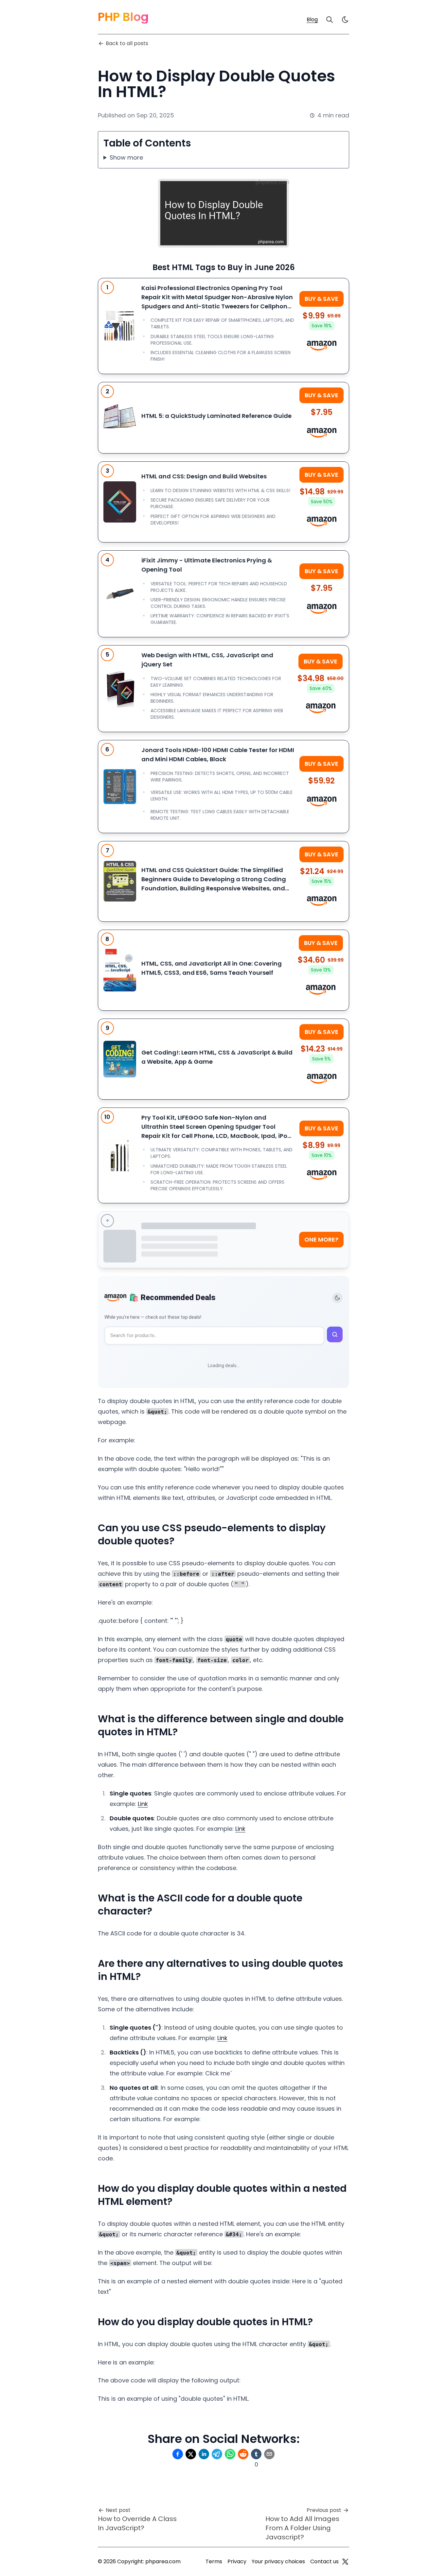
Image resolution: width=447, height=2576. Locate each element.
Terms (214, 2561)
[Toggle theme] (337, 1298)
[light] (345, 20)
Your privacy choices (278, 2561)
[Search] (330, 20)
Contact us (324, 2561)
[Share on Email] (269, 2454)
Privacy (237, 2561)
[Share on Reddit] (243, 2454)
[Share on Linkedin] (204, 2454)
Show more (126, 157)
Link (143, 1804)
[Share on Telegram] (217, 2454)
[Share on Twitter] (191, 2454)
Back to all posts (127, 43)
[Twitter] (345, 2562)
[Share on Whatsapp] (230, 2454)
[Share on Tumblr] (256, 2454)
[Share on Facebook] (178, 2454)
